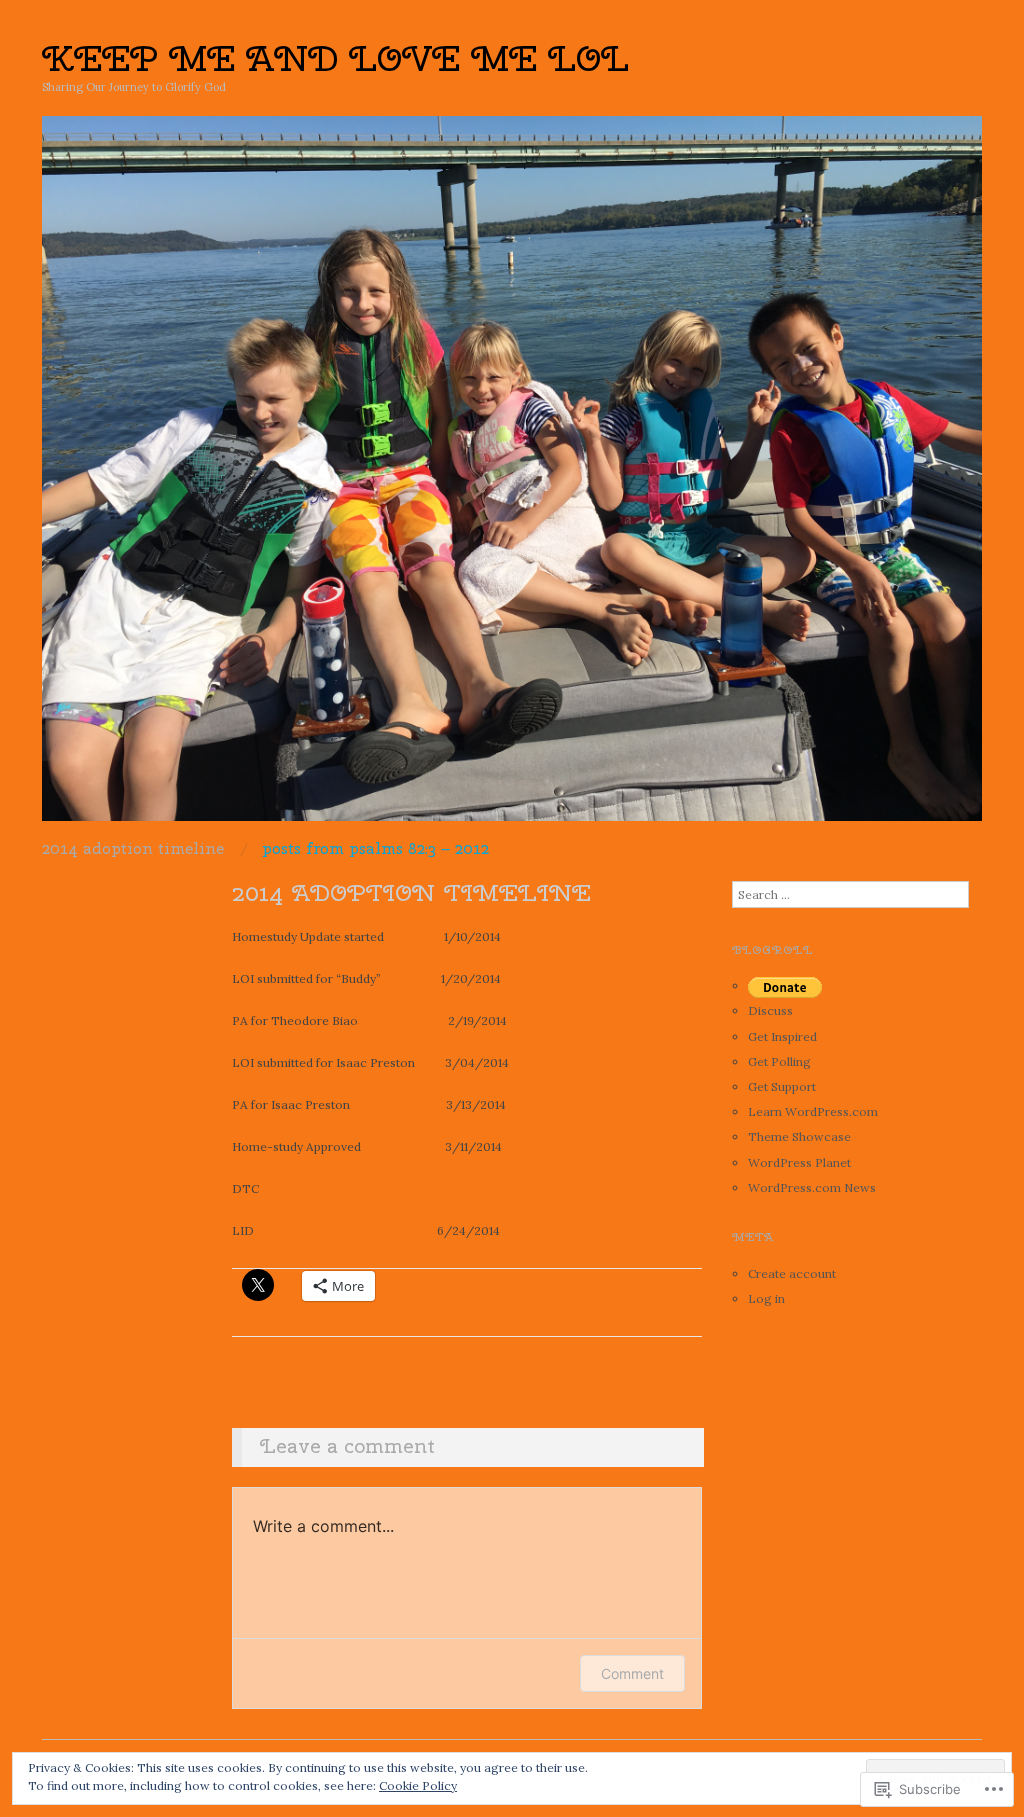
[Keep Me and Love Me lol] (512, 476)
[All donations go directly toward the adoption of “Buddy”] (785, 985)
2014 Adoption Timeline (133, 849)
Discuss (770, 1010)
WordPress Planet (799, 1162)
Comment (632, 1673)
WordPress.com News (812, 1187)
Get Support (782, 1086)
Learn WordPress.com (813, 1111)
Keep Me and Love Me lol (335, 58)
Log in (766, 1298)
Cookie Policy (418, 1785)
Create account (792, 1273)
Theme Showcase (799, 1136)
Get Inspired (782, 1036)
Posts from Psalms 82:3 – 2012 (375, 849)
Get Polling (779, 1061)
